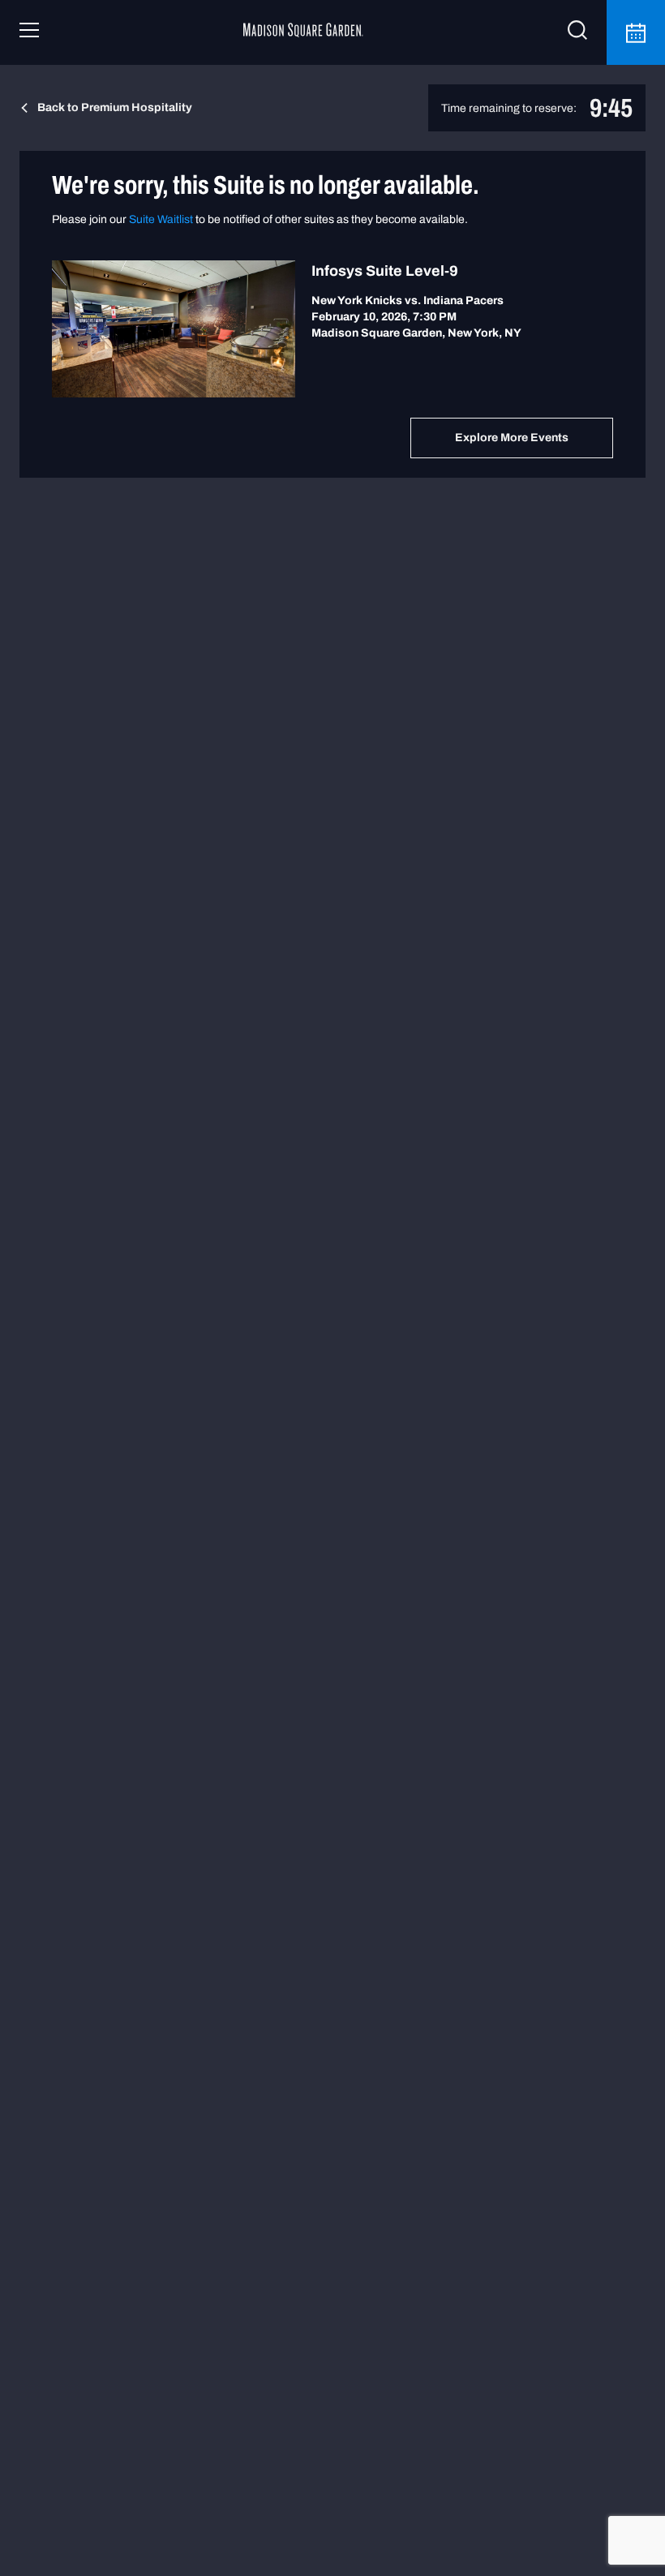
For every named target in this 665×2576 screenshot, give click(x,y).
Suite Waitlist (161, 219)
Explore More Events (512, 438)
